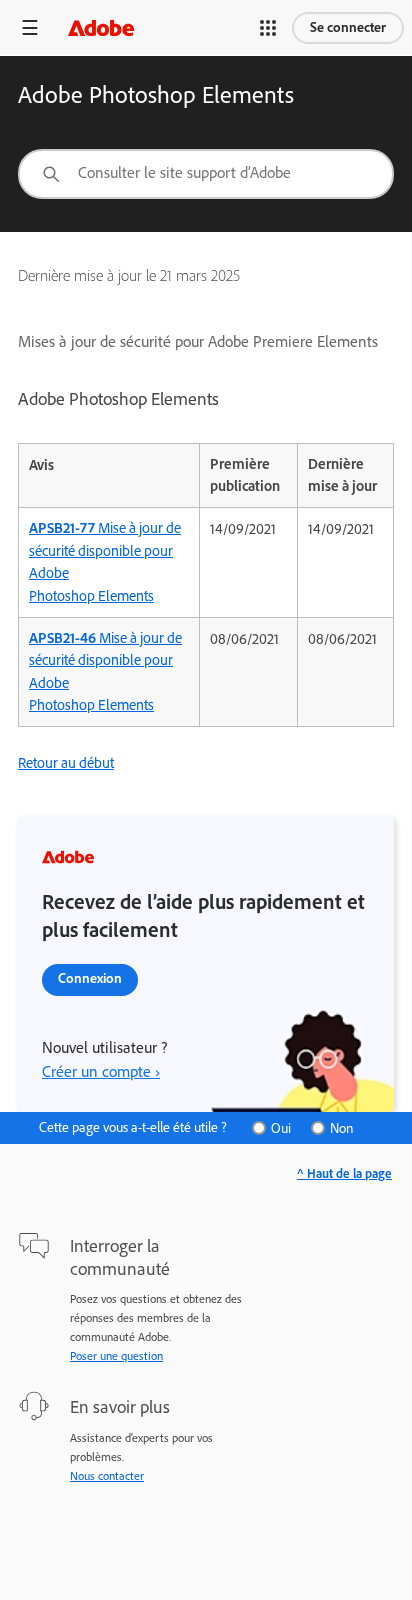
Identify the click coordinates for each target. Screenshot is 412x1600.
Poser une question (116, 1356)
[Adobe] (101, 27)
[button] (268, 28)
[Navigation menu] (30, 27)
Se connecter (348, 27)
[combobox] (206, 174)
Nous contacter (107, 1476)
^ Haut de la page (344, 1173)
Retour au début (66, 763)
